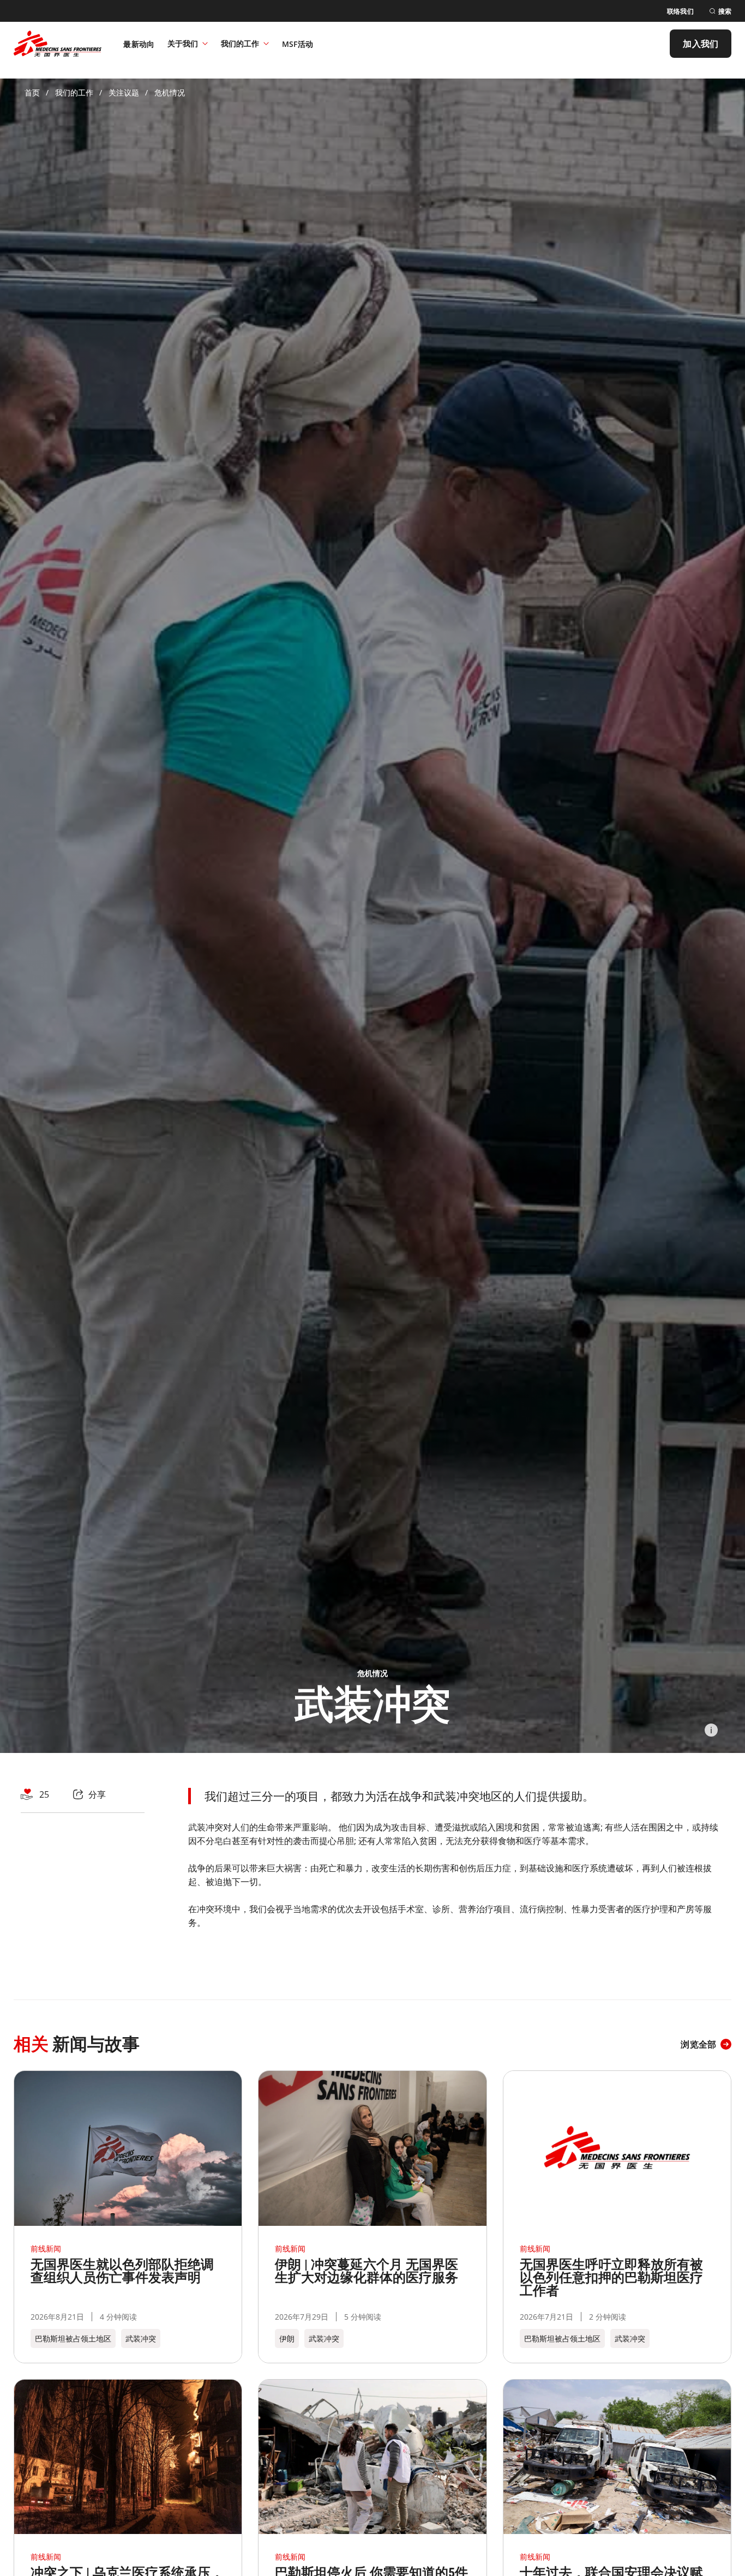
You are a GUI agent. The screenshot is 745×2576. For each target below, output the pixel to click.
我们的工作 (240, 43)
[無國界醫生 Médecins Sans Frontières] (58, 44)
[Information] (711, 1730)
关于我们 (183, 43)
